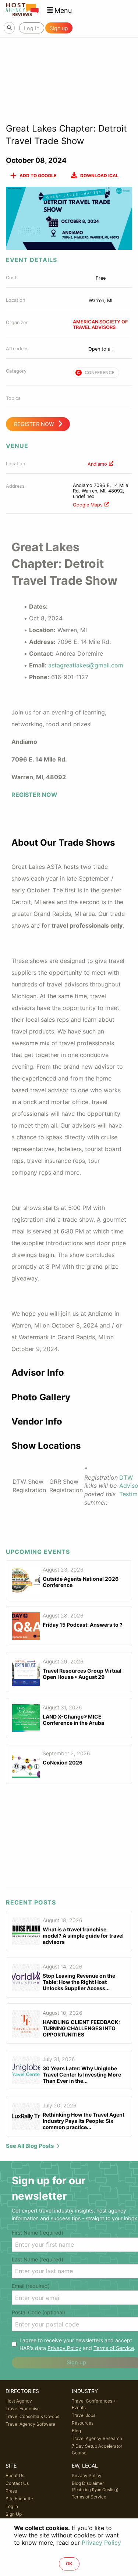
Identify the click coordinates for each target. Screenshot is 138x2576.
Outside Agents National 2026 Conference (81, 1582)
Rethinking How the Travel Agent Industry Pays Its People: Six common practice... (84, 2121)
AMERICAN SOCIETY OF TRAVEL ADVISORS (100, 325)
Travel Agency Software (30, 2424)
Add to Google (38, 175)
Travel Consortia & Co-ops (32, 2416)
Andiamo (97, 464)
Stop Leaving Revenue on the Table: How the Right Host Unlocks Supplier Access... (79, 1982)
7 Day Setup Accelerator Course (97, 2449)
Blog (76, 2431)
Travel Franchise (23, 2409)
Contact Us (17, 2483)
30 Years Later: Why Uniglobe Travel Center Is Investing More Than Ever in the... (82, 2075)
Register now (34, 424)
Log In (12, 2506)
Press (11, 2491)
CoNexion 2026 (63, 1762)
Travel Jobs (84, 2415)
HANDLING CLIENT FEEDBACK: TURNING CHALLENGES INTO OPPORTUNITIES (81, 2028)
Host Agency (19, 2401)
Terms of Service (114, 2348)
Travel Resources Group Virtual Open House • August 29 (82, 1674)
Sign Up (14, 2514)
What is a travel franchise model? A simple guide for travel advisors (83, 1936)
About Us (15, 2475)
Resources (83, 2423)
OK (69, 2564)
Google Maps (88, 505)
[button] (59, 10)
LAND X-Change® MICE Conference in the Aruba (73, 1720)
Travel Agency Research (97, 2438)
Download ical (99, 175)
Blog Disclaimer (95, 2486)
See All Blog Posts (30, 2146)
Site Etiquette (19, 2499)
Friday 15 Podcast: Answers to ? (83, 1625)
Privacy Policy (64, 2348)
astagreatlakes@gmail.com (86, 665)
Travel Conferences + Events (94, 2404)
